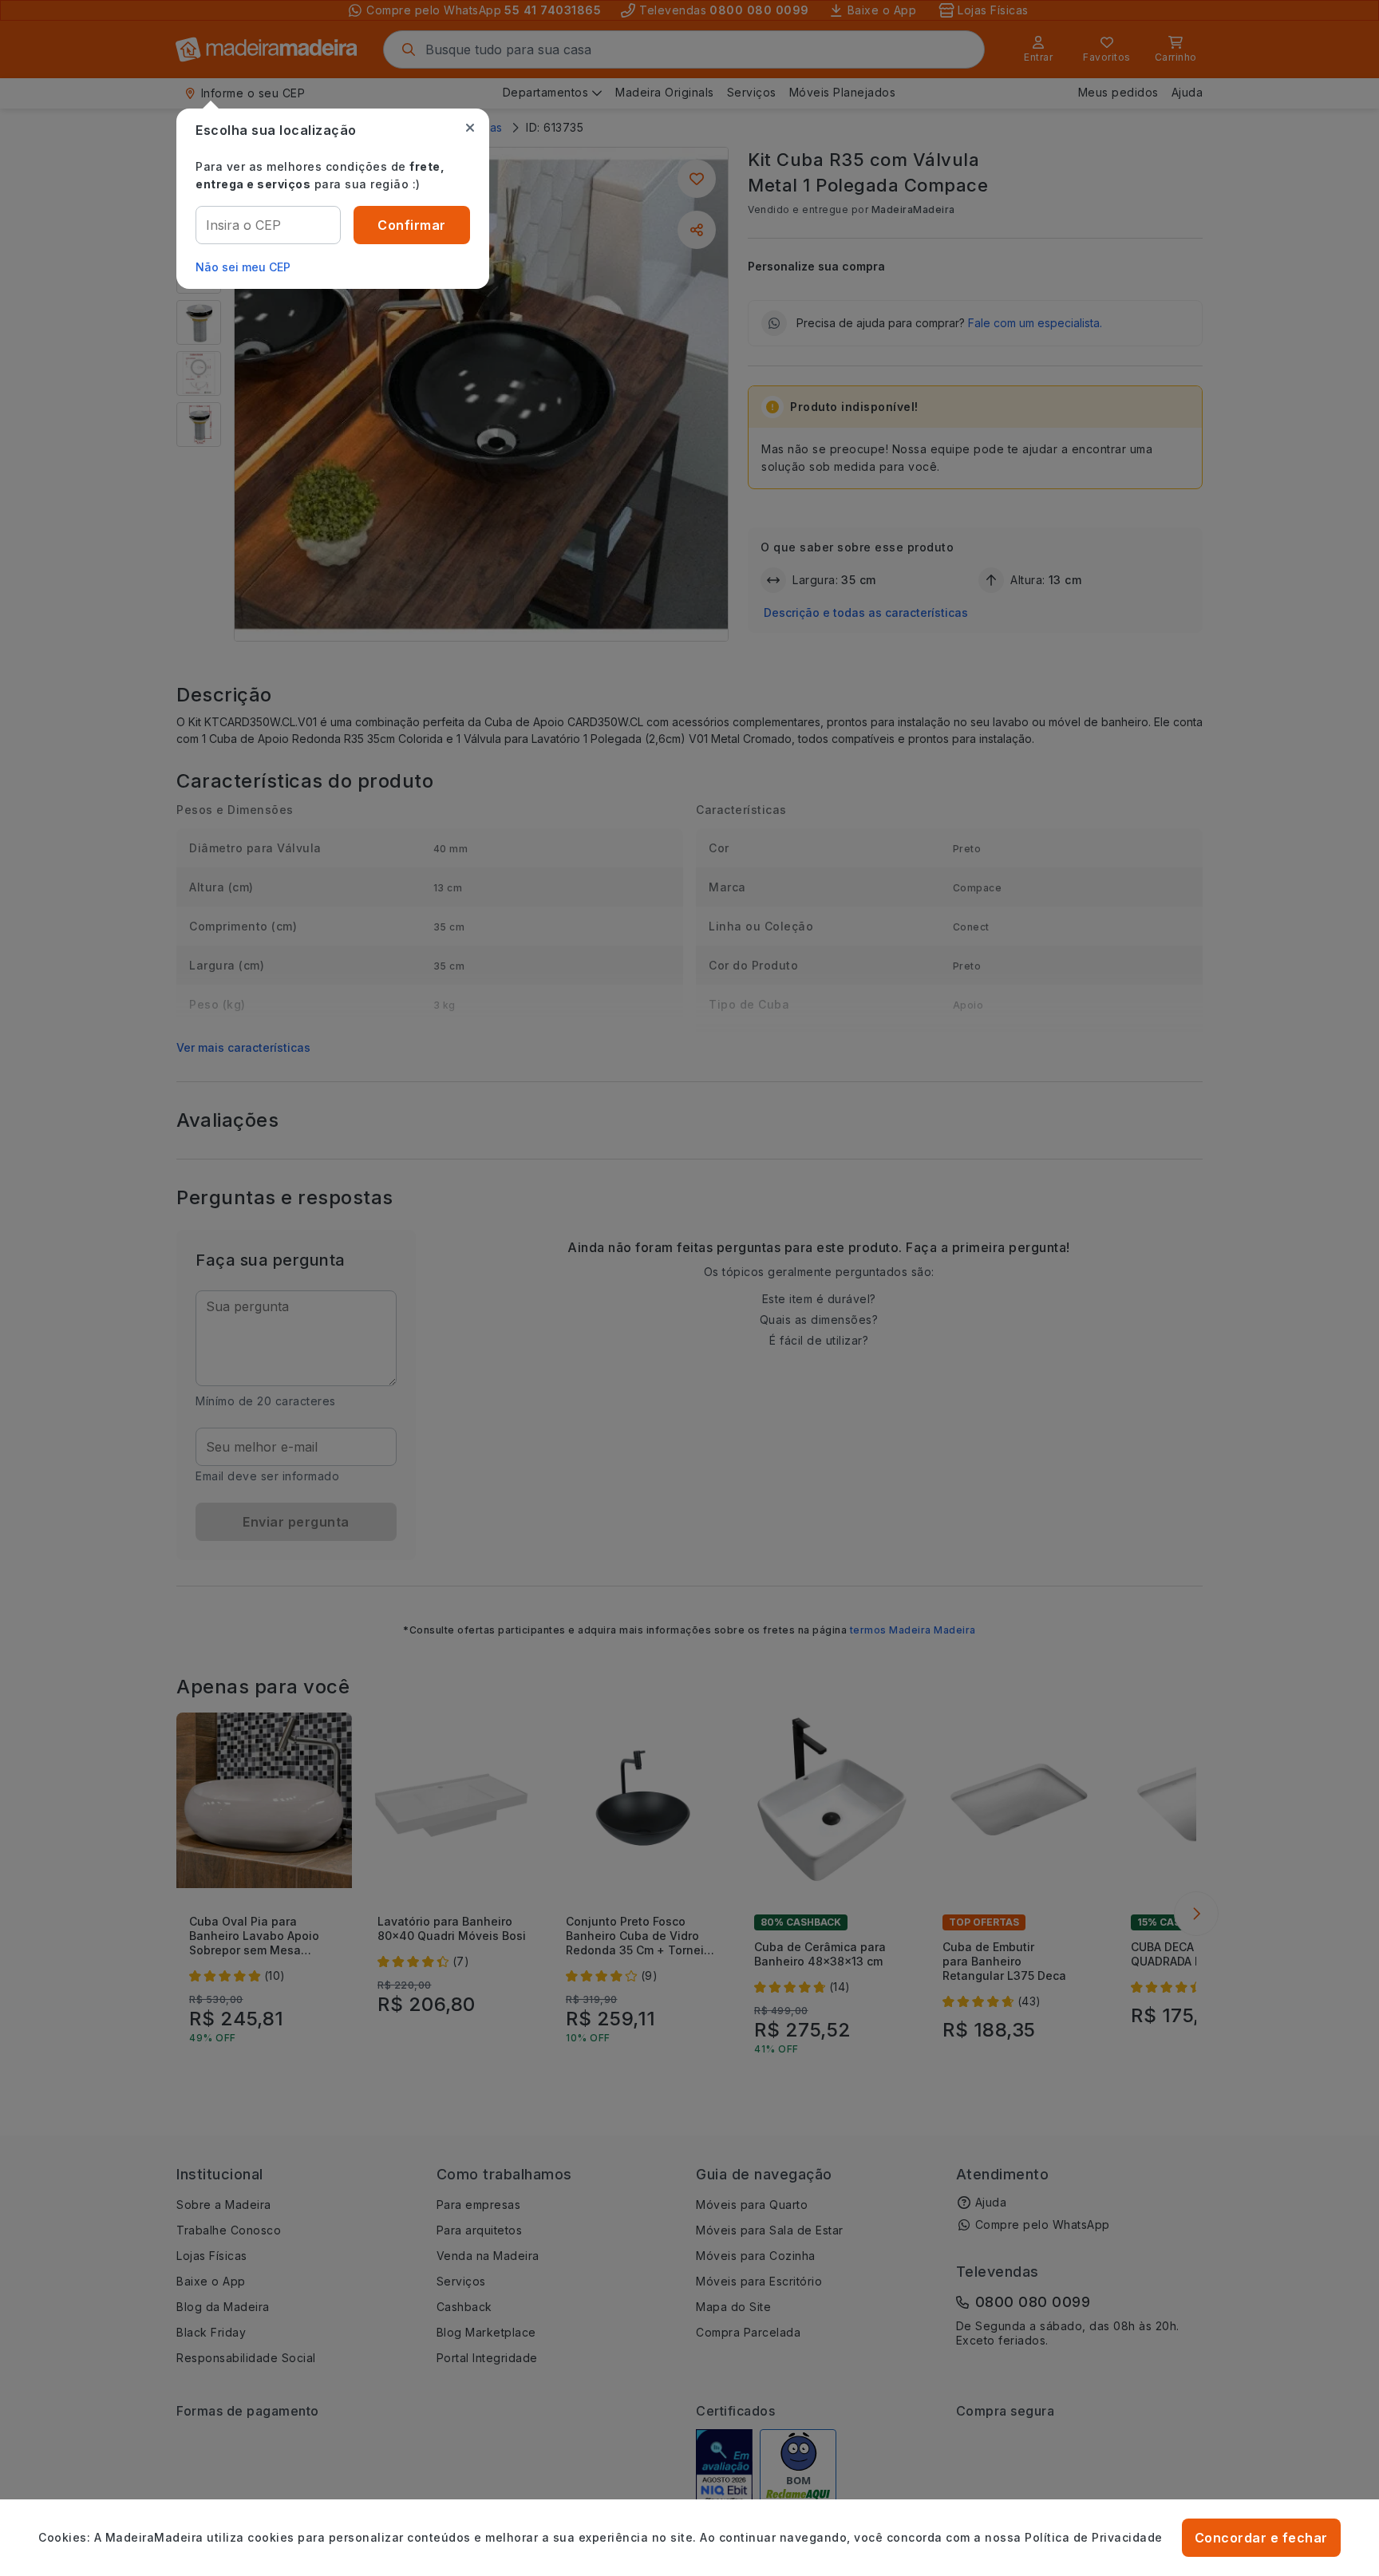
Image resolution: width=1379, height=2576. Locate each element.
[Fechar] (470, 128)
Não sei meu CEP (243, 267)
